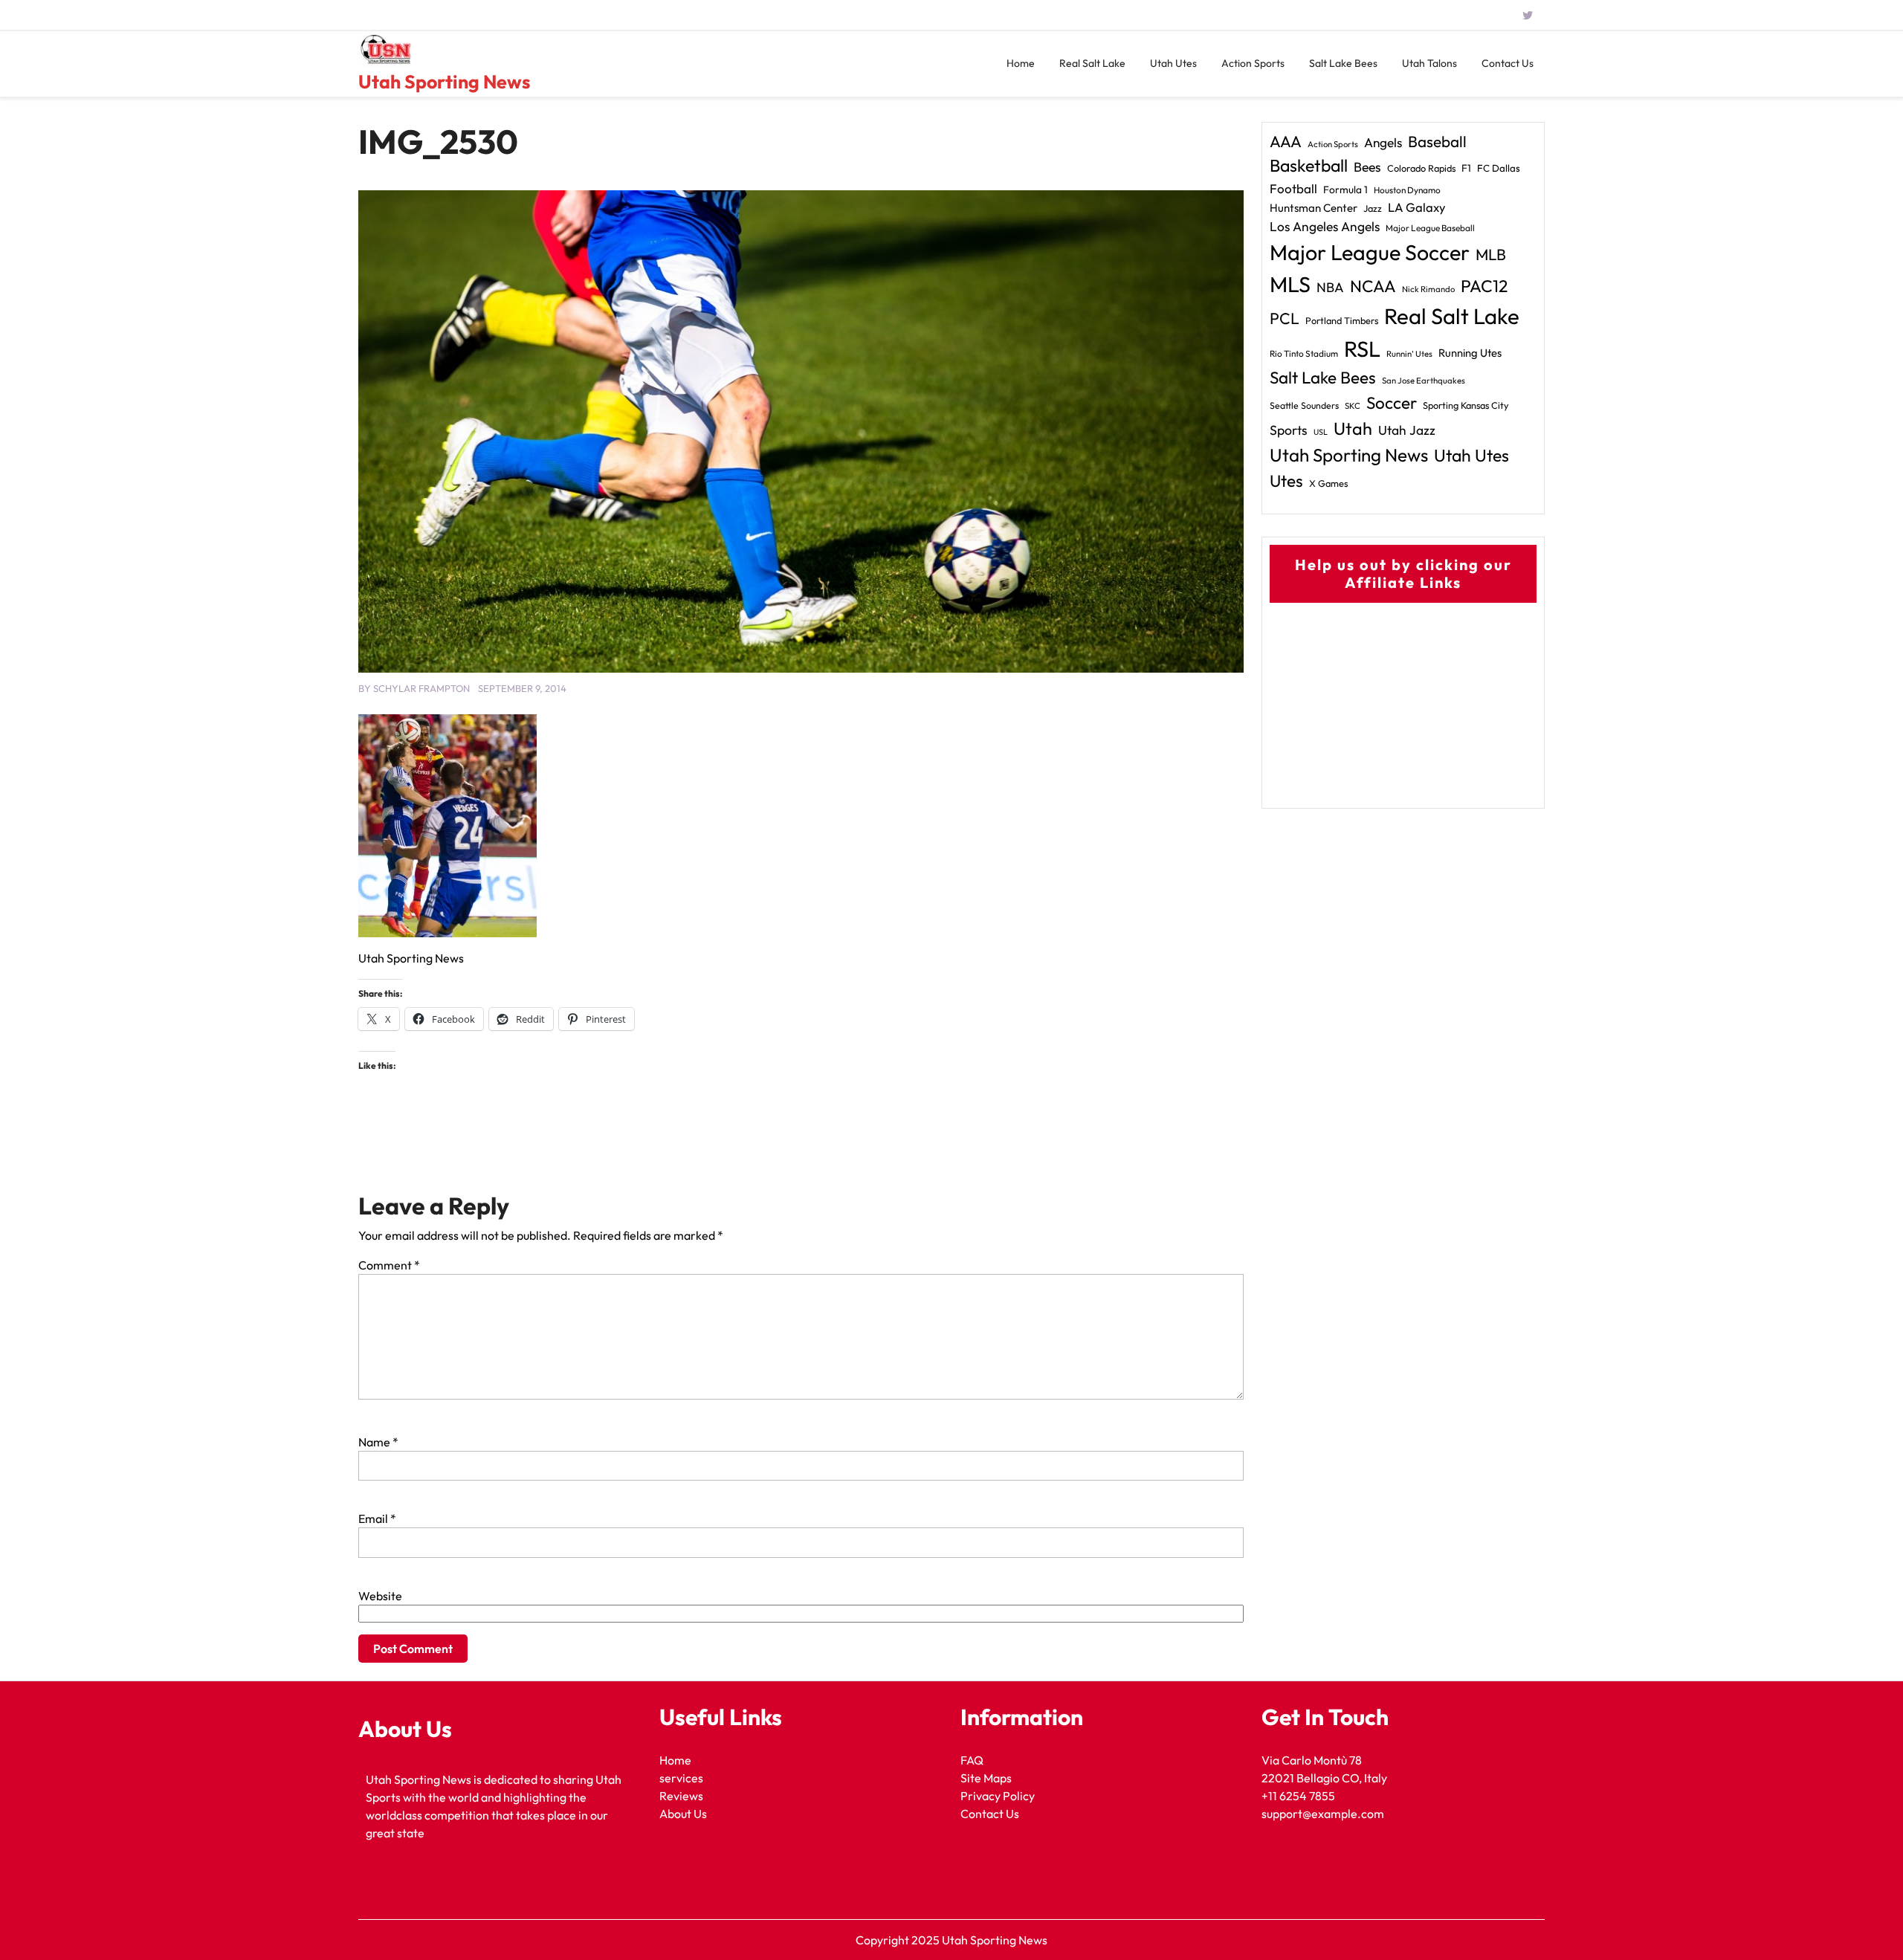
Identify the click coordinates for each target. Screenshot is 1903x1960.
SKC (1353, 406)
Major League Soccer (1370, 252)
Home (1021, 63)
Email (377, 1518)
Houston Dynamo (1407, 190)
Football (1293, 188)
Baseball (1437, 141)
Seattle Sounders (1304, 405)
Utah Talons (1429, 63)
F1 (1466, 168)
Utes (1286, 481)
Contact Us (1508, 63)
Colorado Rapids (1421, 168)
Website (380, 1596)
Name (378, 1442)
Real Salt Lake (1092, 63)
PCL (1285, 318)
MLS (1290, 284)
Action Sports (1253, 63)
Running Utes (1470, 353)
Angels (1383, 142)
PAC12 (1484, 286)
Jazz (1373, 208)
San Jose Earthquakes (1424, 381)
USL (1321, 432)
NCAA (1373, 286)
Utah (1353, 428)
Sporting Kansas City (1466, 405)
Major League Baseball (1430, 228)
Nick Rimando (1428, 289)
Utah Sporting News (444, 82)
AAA (1286, 142)
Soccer (1392, 403)
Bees (1367, 167)
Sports (1289, 430)
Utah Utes (1173, 63)
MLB (1491, 254)
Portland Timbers (1342, 320)
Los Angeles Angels (1325, 227)
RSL (1362, 349)
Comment (389, 1265)
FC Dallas (1499, 168)
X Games (1328, 483)
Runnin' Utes (1409, 354)
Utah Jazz (1407, 430)
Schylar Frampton (421, 688)
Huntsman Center (1314, 208)
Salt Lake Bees (1343, 63)
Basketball (1309, 165)
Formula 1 (1345, 190)
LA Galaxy (1417, 207)
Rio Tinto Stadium (1304, 353)
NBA (1330, 287)
